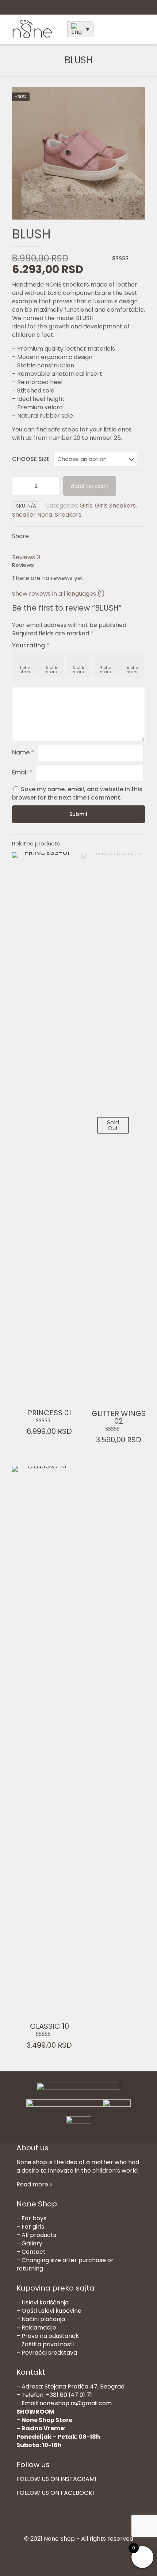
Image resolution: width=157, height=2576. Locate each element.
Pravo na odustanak (50, 2336)
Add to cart (90, 486)
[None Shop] (32, 37)
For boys (34, 2218)
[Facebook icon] (75, 2551)
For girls (33, 2227)
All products (39, 2235)
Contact (34, 2252)
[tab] (78, 557)
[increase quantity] (51, 486)
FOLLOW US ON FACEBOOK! (55, 2493)
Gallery (32, 2243)
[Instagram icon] (82, 2551)
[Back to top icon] (78, 2523)
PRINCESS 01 (49, 1413)
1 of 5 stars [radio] (25, 670)
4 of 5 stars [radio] (105, 670)
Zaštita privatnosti (48, 2344)
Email (22, 772)
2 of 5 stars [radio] (52, 670)
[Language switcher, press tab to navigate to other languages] (80, 29)
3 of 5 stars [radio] (79, 670)
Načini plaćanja (43, 2319)
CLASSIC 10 (49, 2026)
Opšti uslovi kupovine (51, 2311)
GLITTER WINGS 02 (119, 1417)
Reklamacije (39, 2328)
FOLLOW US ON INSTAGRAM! (56, 2479)
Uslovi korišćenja (45, 2302)
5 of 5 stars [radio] (132, 670)
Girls (86, 506)
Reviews (26, 557)
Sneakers (68, 515)
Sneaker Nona (32, 515)
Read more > (35, 2184)
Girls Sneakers (115, 506)
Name (23, 752)
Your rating (31, 645)
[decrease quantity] (20, 486)
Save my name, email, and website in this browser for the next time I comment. (77, 793)
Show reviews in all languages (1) (58, 594)
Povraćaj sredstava (49, 2353)
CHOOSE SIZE (31, 459)
